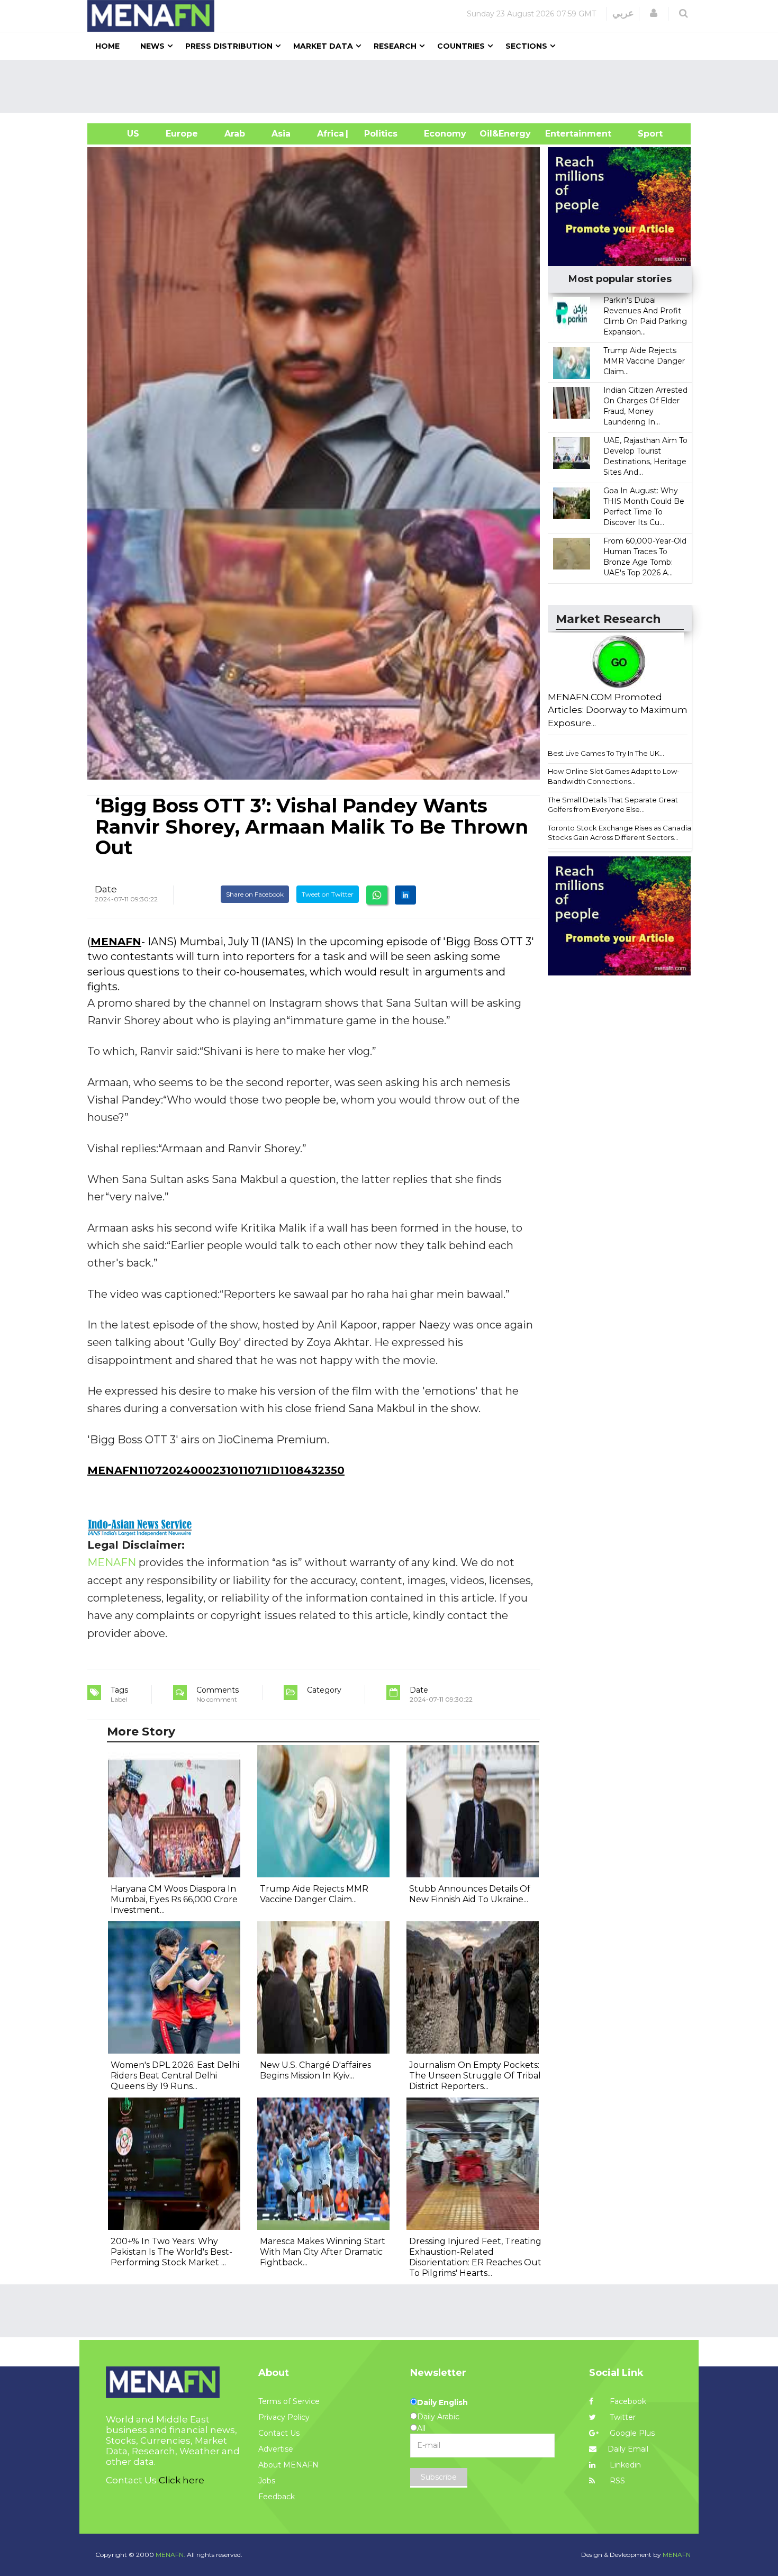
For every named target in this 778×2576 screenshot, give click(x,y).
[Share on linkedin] (405, 895)
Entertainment (562, 134)
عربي (623, 13)
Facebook (627, 2401)
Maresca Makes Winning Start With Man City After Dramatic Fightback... (323, 2252)
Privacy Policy (284, 2417)
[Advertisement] (393, 86)
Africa (329, 134)
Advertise (276, 2449)
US (120, 134)
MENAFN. (170, 2555)
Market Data (323, 46)
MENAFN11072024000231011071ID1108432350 (216, 1470)
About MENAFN (288, 2465)
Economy (445, 134)
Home (107, 46)
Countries (461, 46)
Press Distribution (229, 46)
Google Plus (631, 2433)
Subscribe (439, 2477)
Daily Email (628, 2449)
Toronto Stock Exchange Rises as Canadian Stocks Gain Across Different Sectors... (622, 833)
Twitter (622, 2417)
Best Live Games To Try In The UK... (606, 753)
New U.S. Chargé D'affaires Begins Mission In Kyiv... (315, 2070)
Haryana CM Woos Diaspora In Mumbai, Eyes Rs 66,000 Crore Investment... (174, 1899)
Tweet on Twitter (328, 894)
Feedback (277, 2497)
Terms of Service (289, 2401)
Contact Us (279, 2433)
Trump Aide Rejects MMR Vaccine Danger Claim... (644, 361)
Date (106, 889)
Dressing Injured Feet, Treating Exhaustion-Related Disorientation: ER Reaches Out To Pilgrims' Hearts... (475, 2257)
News (152, 46)
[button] (654, 13)
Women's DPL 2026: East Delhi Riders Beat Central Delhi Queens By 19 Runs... (175, 2076)
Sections (526, 46)
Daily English (442, 2402)
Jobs (267, 2481)
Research (395, 46)
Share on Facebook (255, 894)
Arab (235, 134)
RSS (616, 2481)
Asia (281, 134)
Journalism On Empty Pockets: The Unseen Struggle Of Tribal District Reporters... (475, 2076)
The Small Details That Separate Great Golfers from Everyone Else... (613, 805)
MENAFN (116, 942)
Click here (182, 2480)
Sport (644, 134)
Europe (182, 134)
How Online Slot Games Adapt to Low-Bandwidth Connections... (614, 776)
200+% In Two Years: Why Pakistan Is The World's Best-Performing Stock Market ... (171, 2252)
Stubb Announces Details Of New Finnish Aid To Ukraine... (470, 1894)
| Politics (378, 134)
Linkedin (624, 2465)
